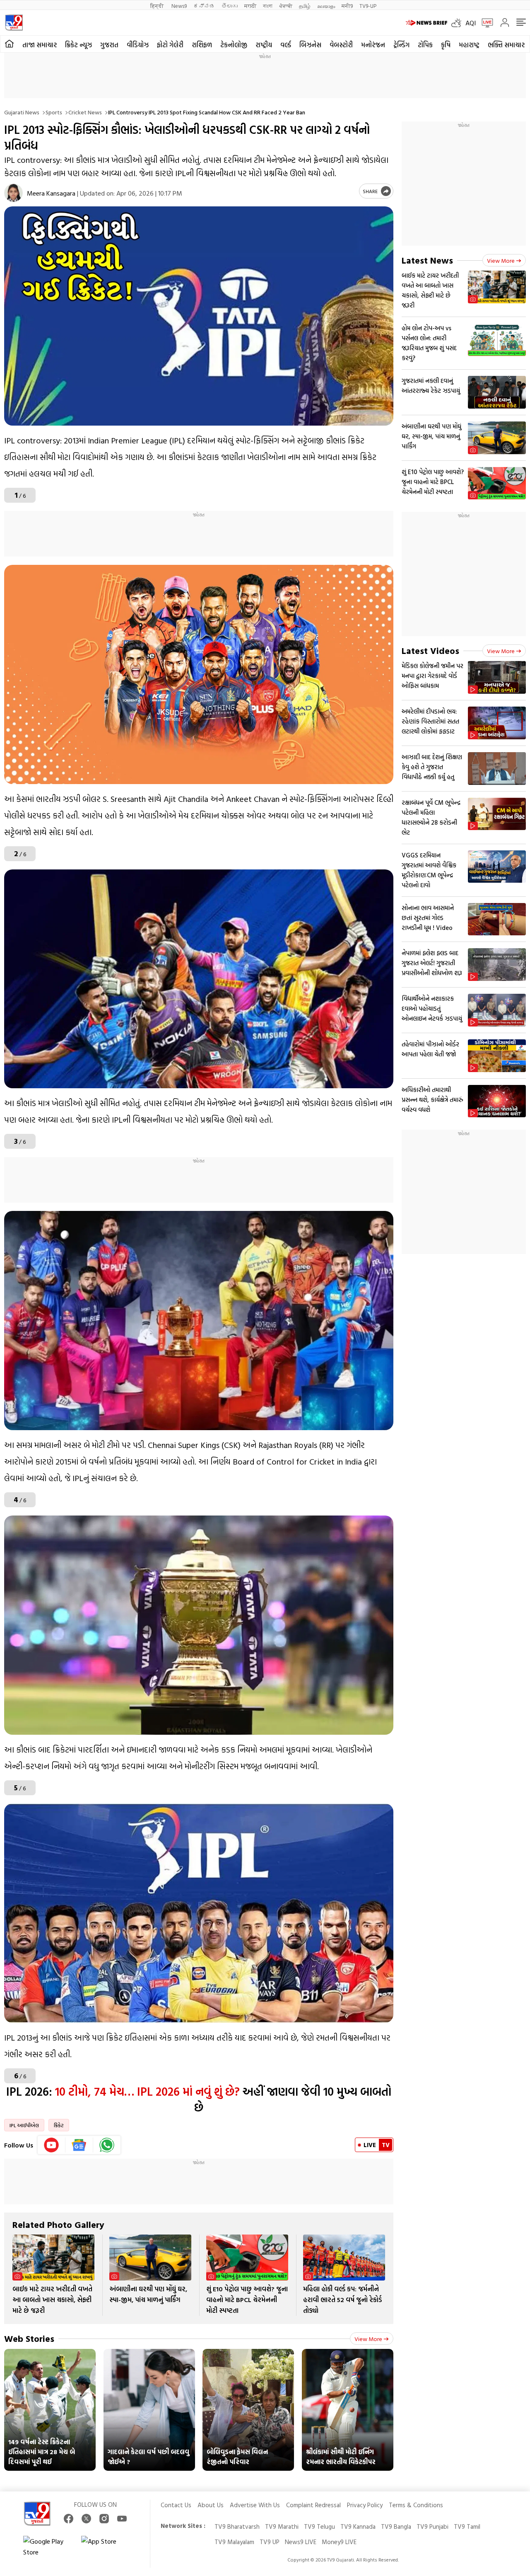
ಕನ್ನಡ (204, 6)
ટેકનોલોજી (234, 45)
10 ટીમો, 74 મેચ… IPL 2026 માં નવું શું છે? (146, 2091)
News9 (179, 6)
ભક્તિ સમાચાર (506, 45)
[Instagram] (104, 2519)
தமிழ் (305, 6)
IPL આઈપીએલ (24, 2125)
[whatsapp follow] (107, 2145)
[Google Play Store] (48, 2547)
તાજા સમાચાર (40, 45)
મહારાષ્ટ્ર (469, 45)
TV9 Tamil (467, 2526)
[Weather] (458, 23)
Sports (54, 112)
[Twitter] (86, 2519)
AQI (471, 23)
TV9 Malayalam (234, 2542)
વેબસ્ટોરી (341, 45)
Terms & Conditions (416, 2505)
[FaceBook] (69, 2519)
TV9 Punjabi (432, 2526)
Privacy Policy (365, 2505)
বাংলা (268, 6)
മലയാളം (326, 6)
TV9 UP (270, 2542)
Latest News (427, 260)
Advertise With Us (255, 2505)
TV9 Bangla (396, 2526)
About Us (211, 2505)
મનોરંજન (373, 45)
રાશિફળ (202, 45)
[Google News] (79, 2145)
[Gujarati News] (14, 23)
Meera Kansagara (51, 193)
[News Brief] (426, 23)
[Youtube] (52, 2145)
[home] (9, 44)
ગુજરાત (109, 45)
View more (368, 2339)
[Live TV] (484, 23)
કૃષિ (446, 45)
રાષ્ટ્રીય (264, 45)
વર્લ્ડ (286, 45)
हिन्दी (158, 6)
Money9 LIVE (339, 2542)
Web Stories (29, 2338)
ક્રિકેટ (59, 2125)
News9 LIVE (301, 2542)
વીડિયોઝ (138, 45)
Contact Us (176, 2505)
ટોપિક (425, 45)
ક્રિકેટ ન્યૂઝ (78, 45)
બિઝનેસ (310, 45)
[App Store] (106, 2547)
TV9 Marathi (282, 2526)
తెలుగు (230, 6)
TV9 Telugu (319, 2526)
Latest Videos (430, 650)
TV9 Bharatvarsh (237, 2526)
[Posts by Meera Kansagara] (13, 193)
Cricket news (85, 112)
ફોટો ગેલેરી (170, 45)
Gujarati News (22, 112)
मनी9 (347, 6)
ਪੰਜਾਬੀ (286, 6)
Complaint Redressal (313, 2505)
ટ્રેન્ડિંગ (401, 45)
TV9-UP (368, 6)
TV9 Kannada (358, 2526)
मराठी (250, 6)
